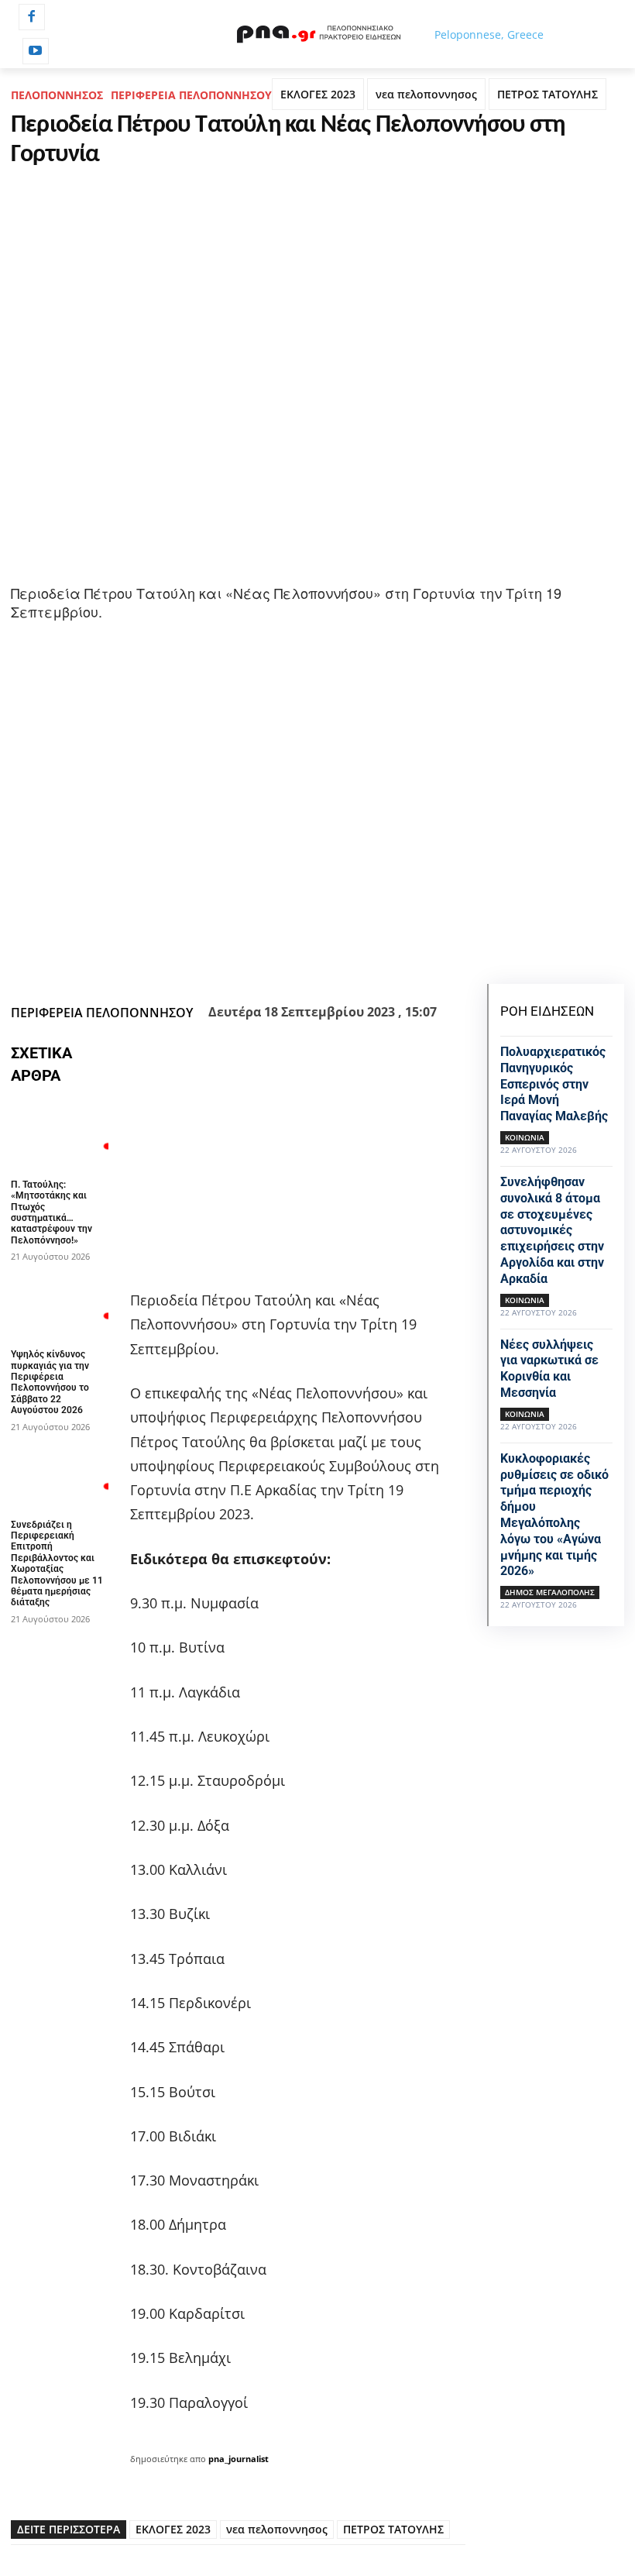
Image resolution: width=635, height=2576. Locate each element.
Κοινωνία (525, 1137)
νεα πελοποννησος (426, 94)
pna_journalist (239, 2459)
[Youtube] (36, 51)
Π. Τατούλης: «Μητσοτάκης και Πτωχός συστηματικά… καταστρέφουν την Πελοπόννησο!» (51, 1212)
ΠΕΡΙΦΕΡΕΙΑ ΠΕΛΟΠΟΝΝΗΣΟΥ (191, 95)
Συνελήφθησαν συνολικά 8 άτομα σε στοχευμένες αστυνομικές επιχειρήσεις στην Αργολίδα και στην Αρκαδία (552, 1230)
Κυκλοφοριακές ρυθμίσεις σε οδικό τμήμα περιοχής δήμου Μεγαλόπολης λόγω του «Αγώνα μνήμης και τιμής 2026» (554, 1515)
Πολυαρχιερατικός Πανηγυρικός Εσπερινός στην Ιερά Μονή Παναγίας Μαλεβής (554, 1084)
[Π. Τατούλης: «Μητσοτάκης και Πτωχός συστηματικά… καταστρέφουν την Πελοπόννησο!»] (60, 1135)
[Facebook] (32, 17)
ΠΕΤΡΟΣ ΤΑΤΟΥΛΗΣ (547, 94)
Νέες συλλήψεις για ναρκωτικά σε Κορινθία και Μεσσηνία (549, 1369)
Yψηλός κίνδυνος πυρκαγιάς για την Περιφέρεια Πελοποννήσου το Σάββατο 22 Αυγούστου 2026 (50, 1382)
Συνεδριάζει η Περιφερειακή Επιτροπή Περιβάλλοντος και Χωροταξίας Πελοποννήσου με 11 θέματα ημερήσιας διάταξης (57, 1564)
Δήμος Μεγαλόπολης (550, 1592)
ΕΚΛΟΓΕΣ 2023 (318, 94)
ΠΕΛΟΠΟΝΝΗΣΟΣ (57, 95)
